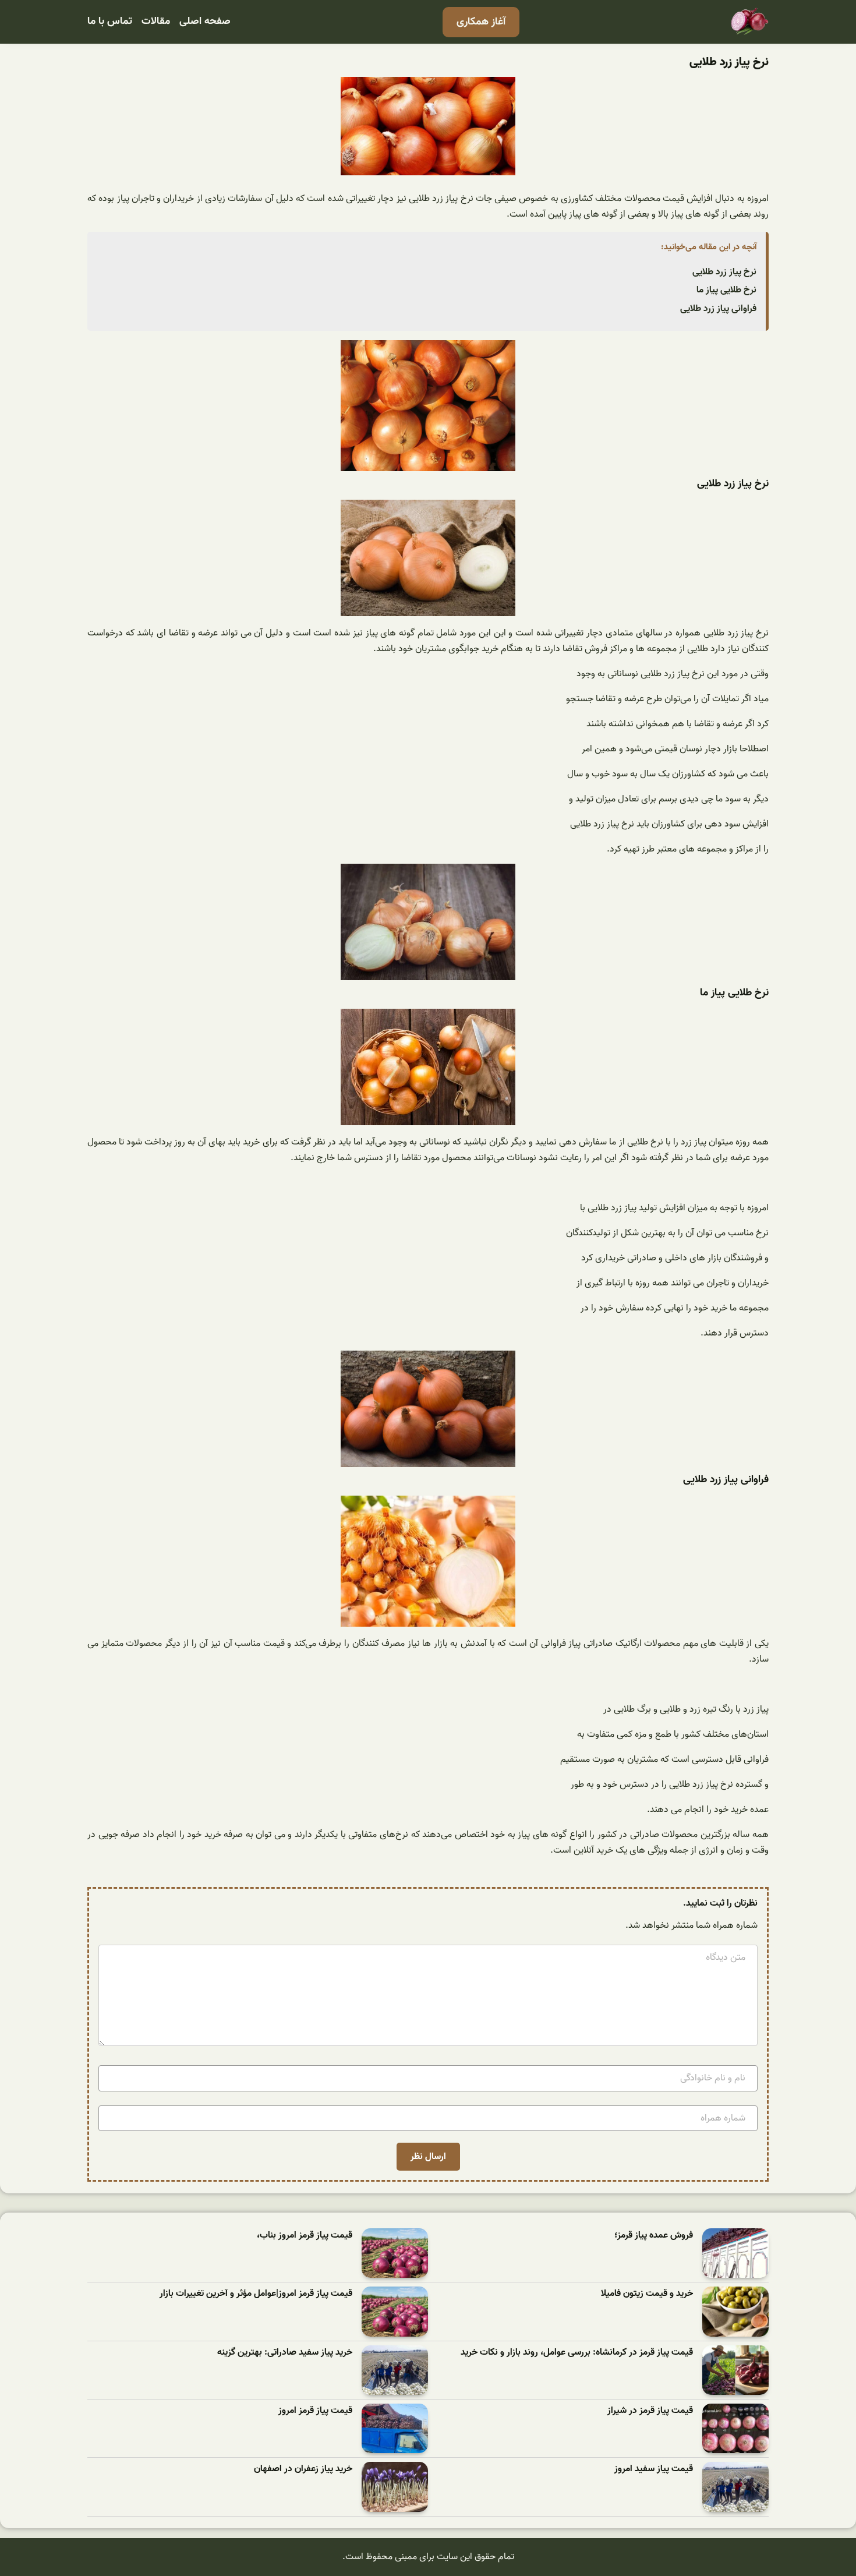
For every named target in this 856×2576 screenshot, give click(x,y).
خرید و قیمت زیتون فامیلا (647, 2294)
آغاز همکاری (481, 22)
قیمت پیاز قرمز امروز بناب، (305, 2236)
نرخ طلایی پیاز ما (726, 290)
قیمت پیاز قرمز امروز (315, 2411)
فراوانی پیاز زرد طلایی (718, 309)
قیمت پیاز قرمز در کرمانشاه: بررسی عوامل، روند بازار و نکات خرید (577, 2353)
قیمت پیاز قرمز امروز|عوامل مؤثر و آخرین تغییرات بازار (256, 2294)
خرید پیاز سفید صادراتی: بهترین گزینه (285, 2353)
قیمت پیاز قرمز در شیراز (650, 2411)
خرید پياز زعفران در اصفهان (303, 2469)
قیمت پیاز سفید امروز (654, 2469)
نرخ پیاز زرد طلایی (724, 272)
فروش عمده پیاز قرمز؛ (654, 2236)
